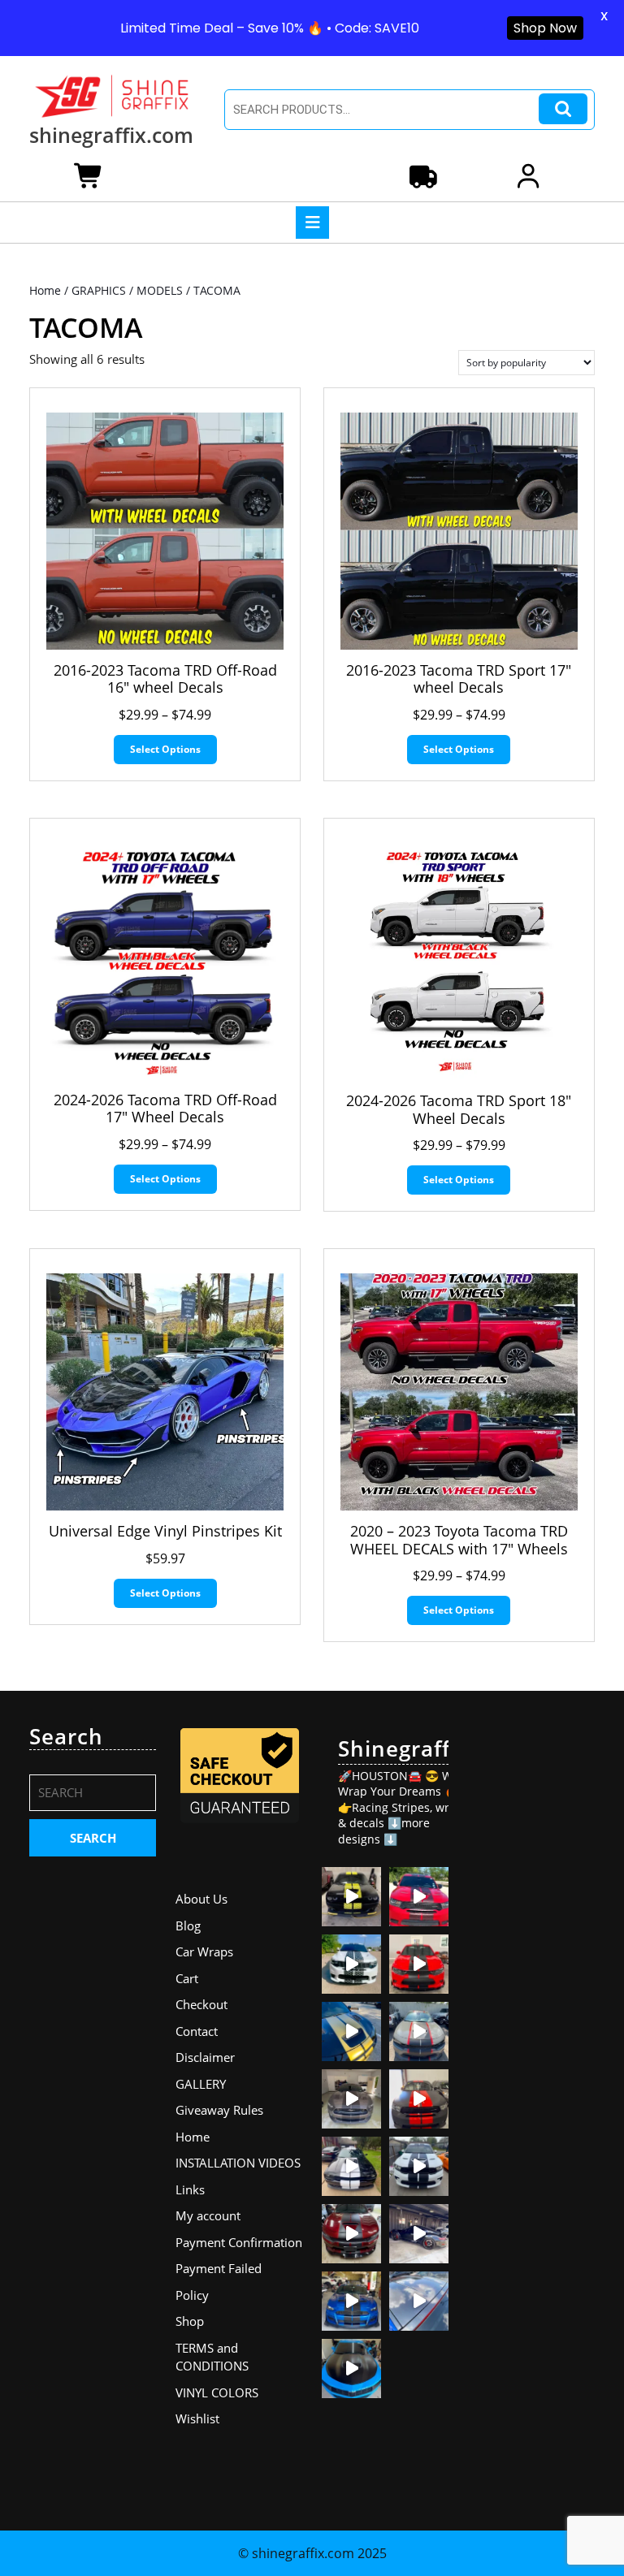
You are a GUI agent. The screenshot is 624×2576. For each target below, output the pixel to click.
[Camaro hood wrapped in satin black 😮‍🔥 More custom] (351, 2369)
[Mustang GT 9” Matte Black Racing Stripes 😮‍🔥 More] (351, 2301)
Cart (187, 1978)
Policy (192, 2295)
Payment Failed (219, 2268)
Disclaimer (205, 2057)
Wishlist (197, 2418)
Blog (188, 1926)
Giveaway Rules (219, 2110)
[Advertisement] (531, 1968)
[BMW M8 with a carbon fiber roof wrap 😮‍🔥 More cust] (419, 2301)
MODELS (160, 290)
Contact (197, 2031)
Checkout (201, 2004)
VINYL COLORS (217, 2392)
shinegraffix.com (111, 135)
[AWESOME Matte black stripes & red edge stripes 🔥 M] (419, 2031)
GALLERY (201, 2084)
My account (208, 2215)
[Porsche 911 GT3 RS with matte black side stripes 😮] (419, 2234)
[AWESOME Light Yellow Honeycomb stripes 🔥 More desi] (351, 1897)
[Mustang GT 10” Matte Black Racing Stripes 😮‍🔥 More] (351, 2099)
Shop (190, 2321)
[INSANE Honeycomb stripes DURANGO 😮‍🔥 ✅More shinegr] (419, 1897)
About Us (201, 1899)
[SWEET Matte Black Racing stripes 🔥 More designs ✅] (419, 1964)
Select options (165, 749)
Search (563, 109)
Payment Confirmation (239, 2242)
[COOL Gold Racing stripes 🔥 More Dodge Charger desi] (351, 2031)
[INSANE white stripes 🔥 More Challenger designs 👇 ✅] (351, 2166)
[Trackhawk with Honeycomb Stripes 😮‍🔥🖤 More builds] (351, 1964)
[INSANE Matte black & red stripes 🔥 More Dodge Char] (351, 2234)
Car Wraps (204, 1951)
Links (190, 2189)
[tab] (312, 223)
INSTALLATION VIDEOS (238, 2163)
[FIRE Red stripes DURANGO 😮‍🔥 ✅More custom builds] (419, 2099)
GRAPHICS (99, 290)
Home (45, 290)
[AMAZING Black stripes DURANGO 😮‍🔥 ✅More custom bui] (419, 2166)
